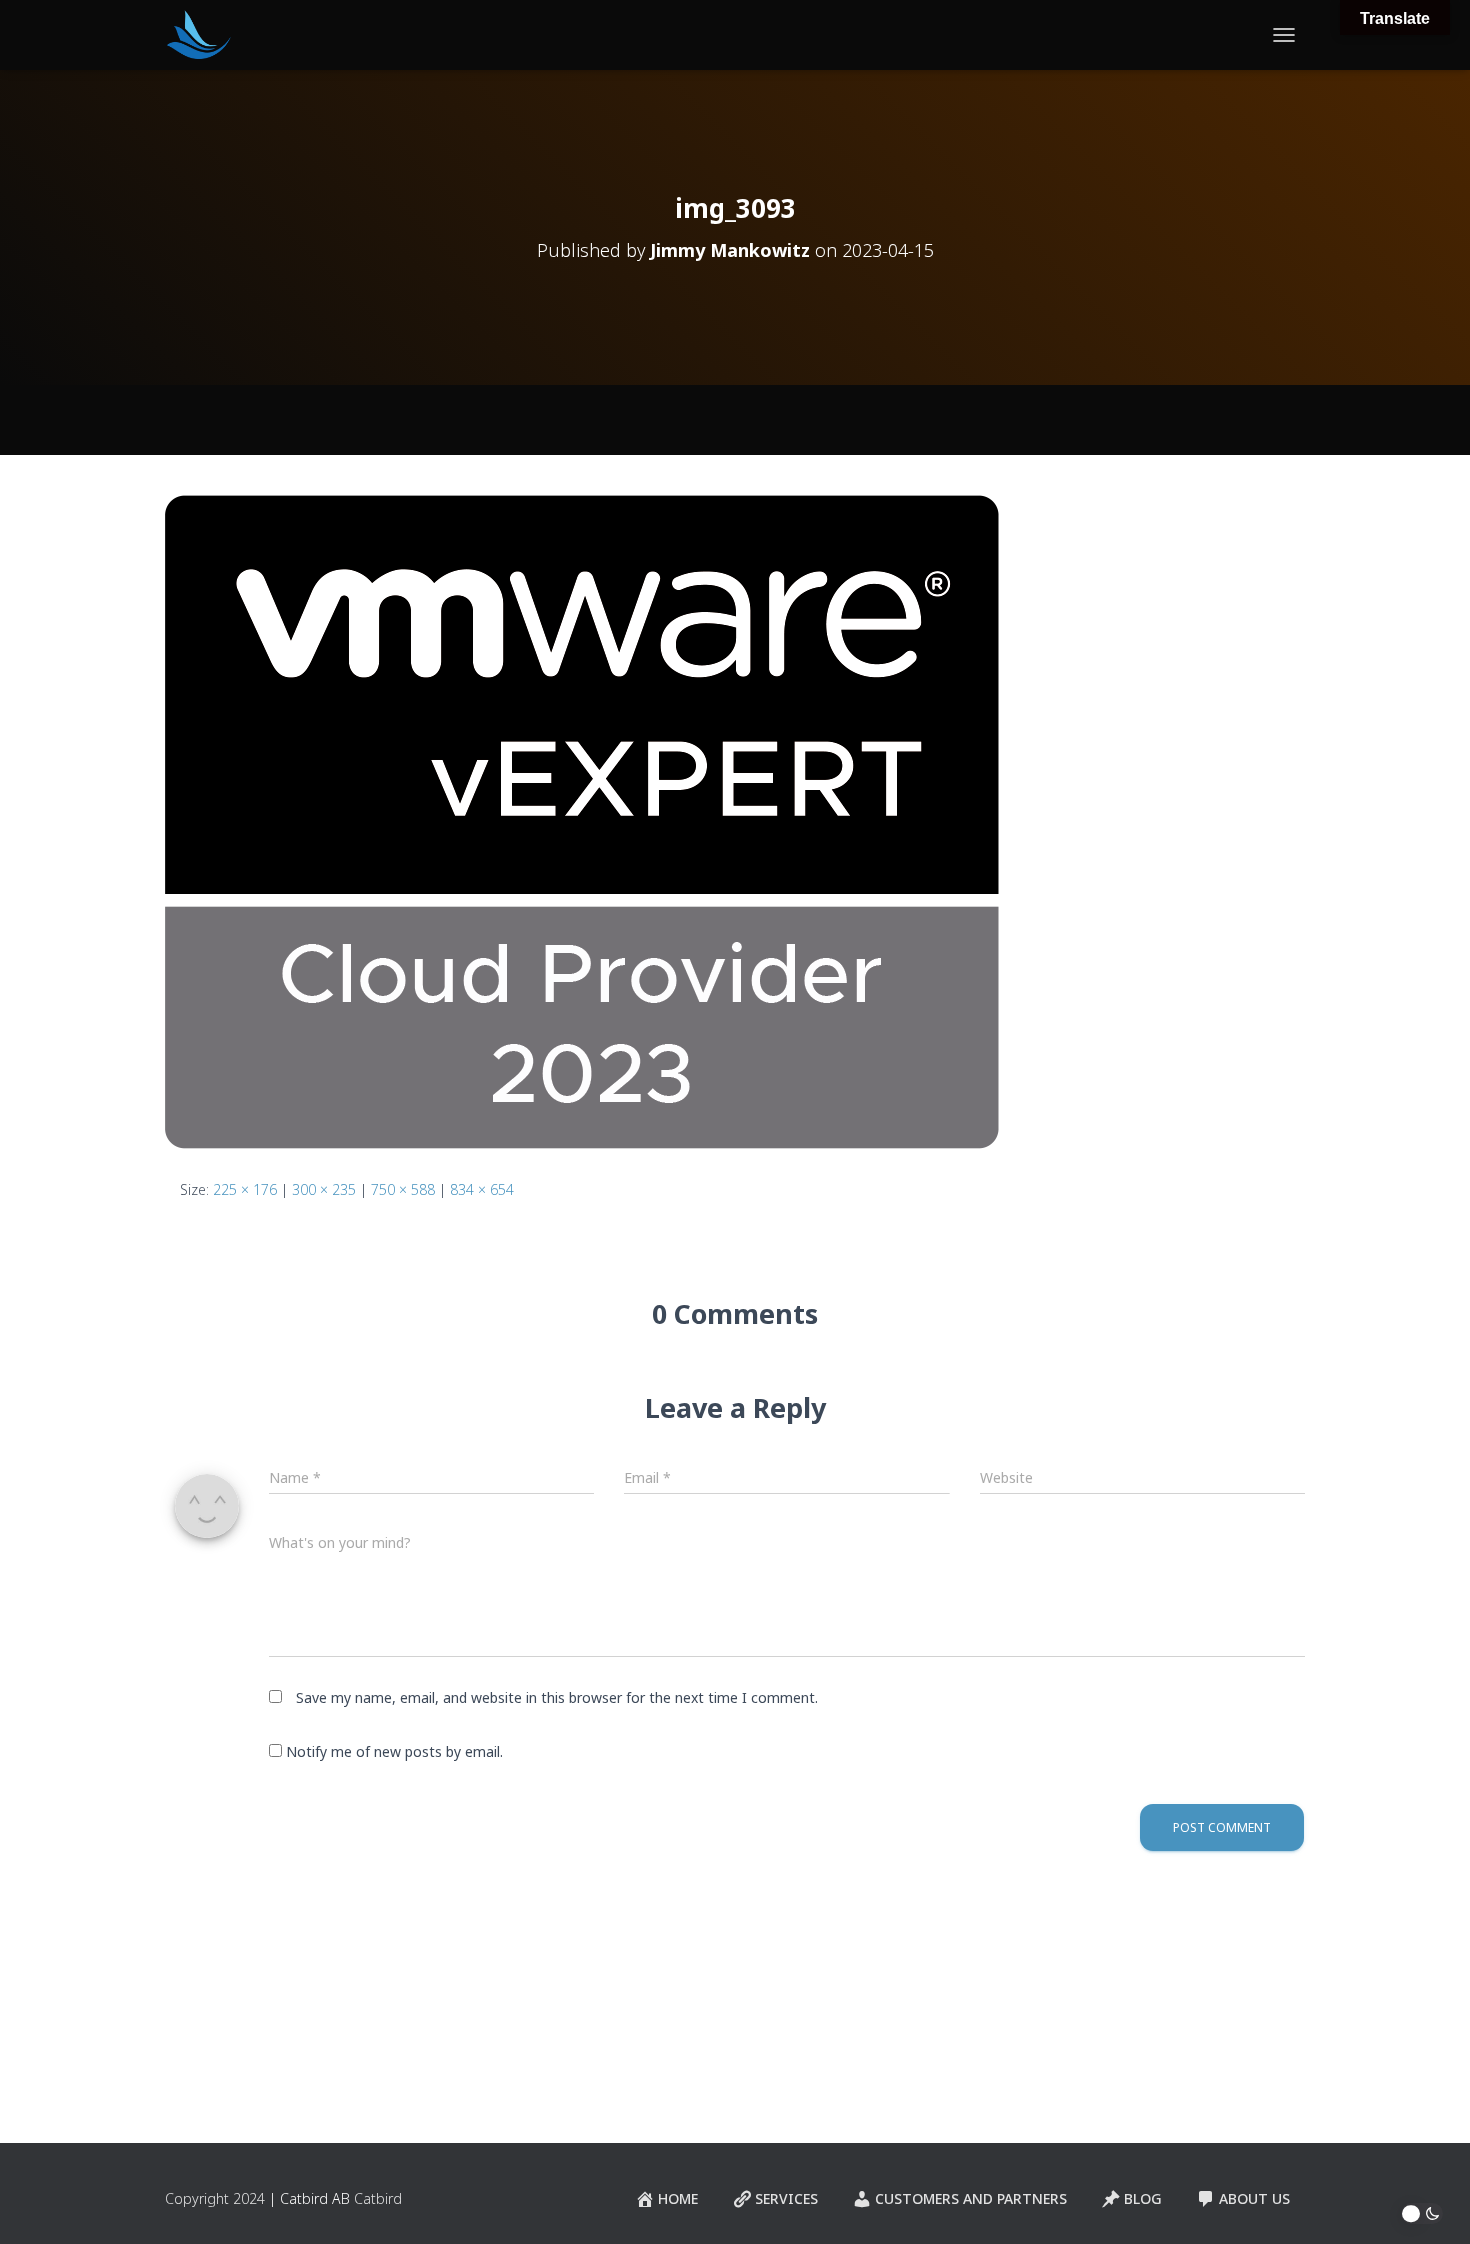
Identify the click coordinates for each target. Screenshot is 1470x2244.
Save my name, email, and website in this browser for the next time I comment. (557, 1697)
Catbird (378, 2198)
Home (678, 2198)
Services (786, 2198)
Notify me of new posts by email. (394, 1751)
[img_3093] (582, 820)
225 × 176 (245, 1189)
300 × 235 (324, 1189)
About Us (1254, 2198)
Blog (1143, 2198)
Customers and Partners (971, 2198)
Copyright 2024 (215, 2198)
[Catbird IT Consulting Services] (198, 35)
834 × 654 (482, 1189)
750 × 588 (403, 1189)
